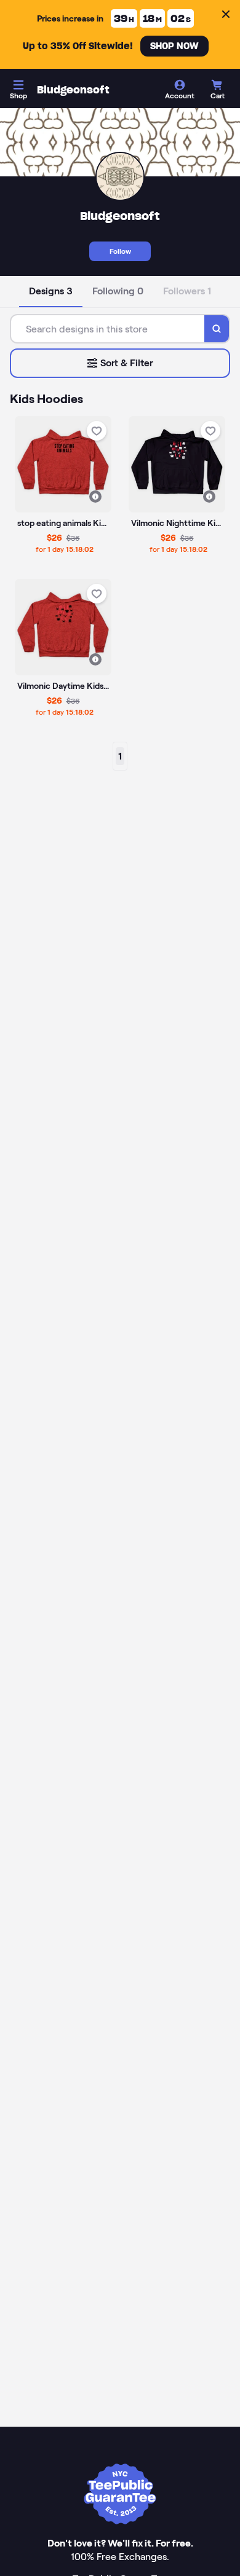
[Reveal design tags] (95, 497)
